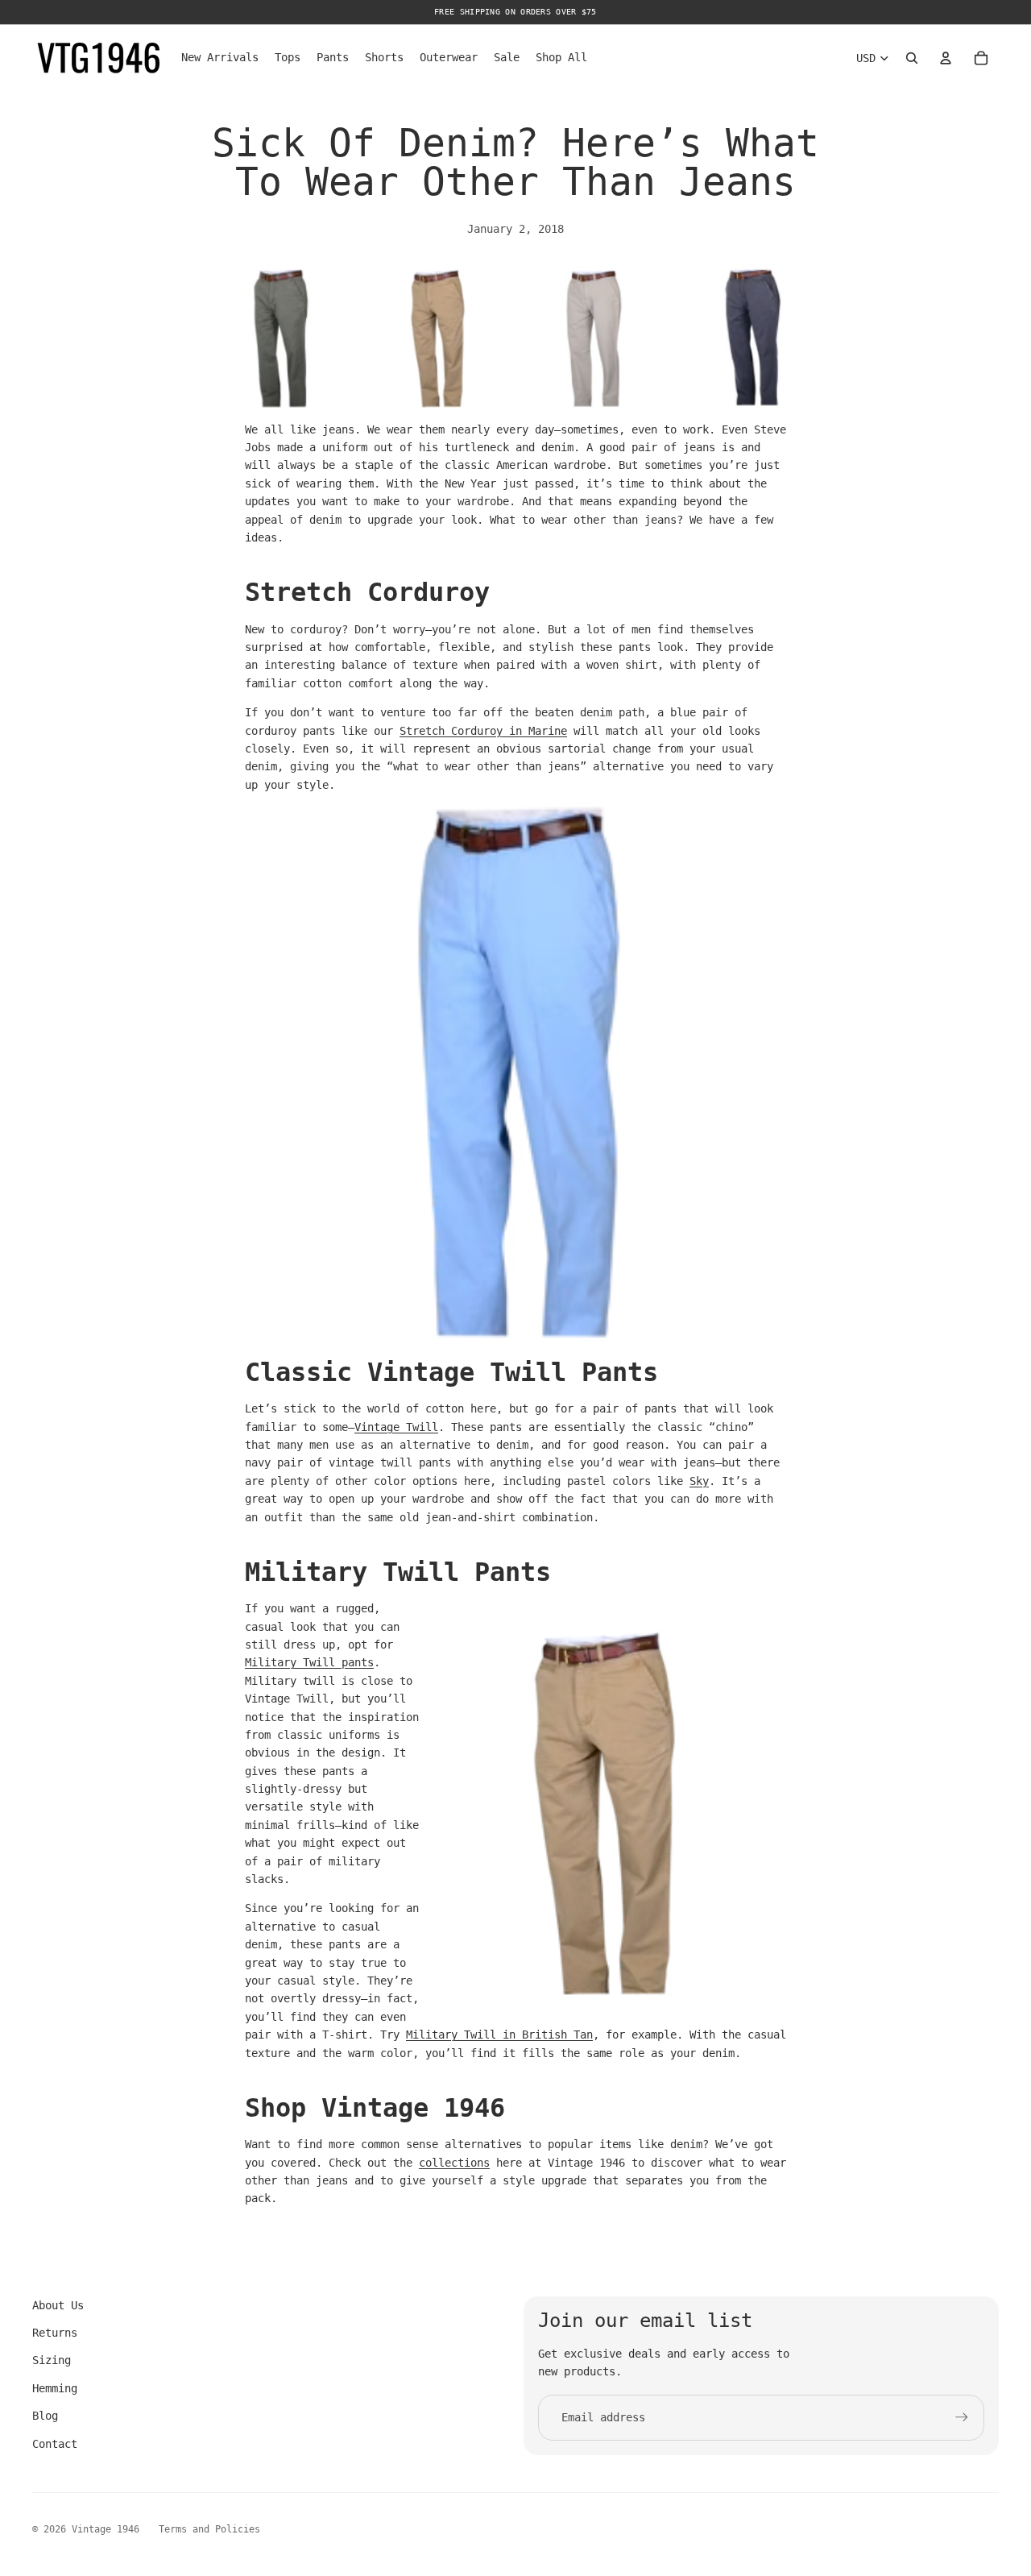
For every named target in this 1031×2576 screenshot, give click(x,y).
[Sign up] (962, 2417)
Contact (55, 2444)
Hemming (55, 2388)
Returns (55, 2333)
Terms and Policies (209, 2529)
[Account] (946, 58)
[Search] (912, 58)
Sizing (52, 2360)
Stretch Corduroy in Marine (483, 731)
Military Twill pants (309, 1662)
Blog (45, 2416)
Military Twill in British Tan (499, 2035)
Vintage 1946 (106, 2529)
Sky (699, 1481)
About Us (58, 2305)
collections (454, 2163)
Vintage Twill (396, 1427)
